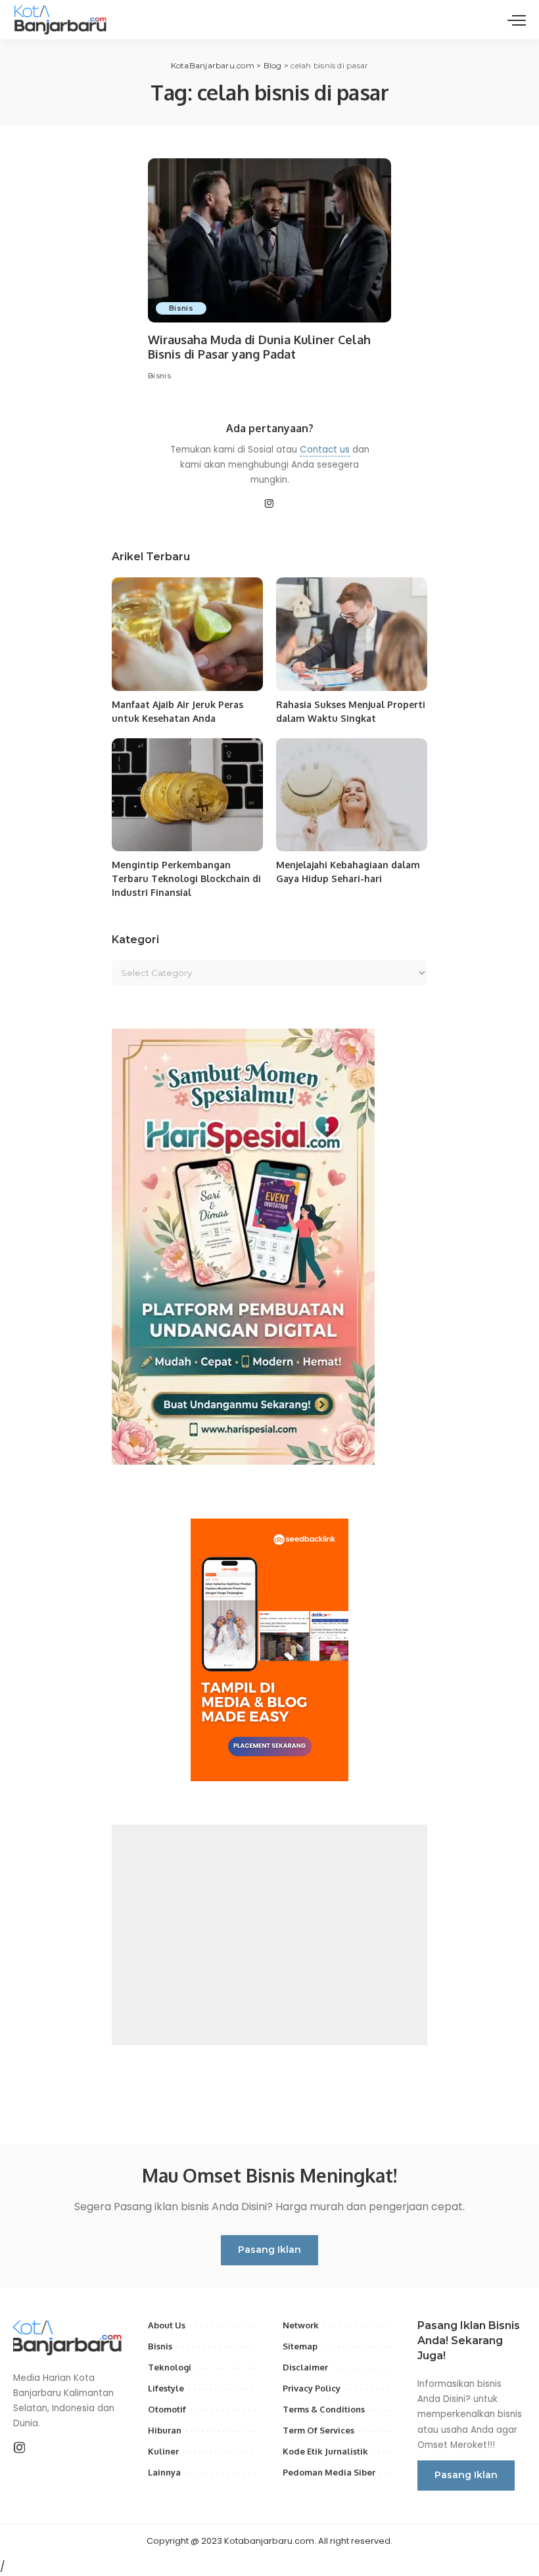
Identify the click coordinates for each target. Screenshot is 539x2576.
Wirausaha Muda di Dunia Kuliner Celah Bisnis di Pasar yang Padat (259, 347)
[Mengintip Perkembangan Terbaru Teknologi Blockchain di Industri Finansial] (187, 795)
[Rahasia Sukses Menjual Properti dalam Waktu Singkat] (352, 634)
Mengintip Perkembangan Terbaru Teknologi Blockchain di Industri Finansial (186, 878)
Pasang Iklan (269, 2250)
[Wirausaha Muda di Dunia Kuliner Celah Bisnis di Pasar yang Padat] (269, 240)
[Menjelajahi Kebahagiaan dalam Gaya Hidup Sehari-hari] (352, 795)
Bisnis (181, 308)
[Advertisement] (269, 1935)
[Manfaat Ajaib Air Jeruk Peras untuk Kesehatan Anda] (187, 634)
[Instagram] (269, 504)
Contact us (325, 450)
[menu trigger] (517, 20)
